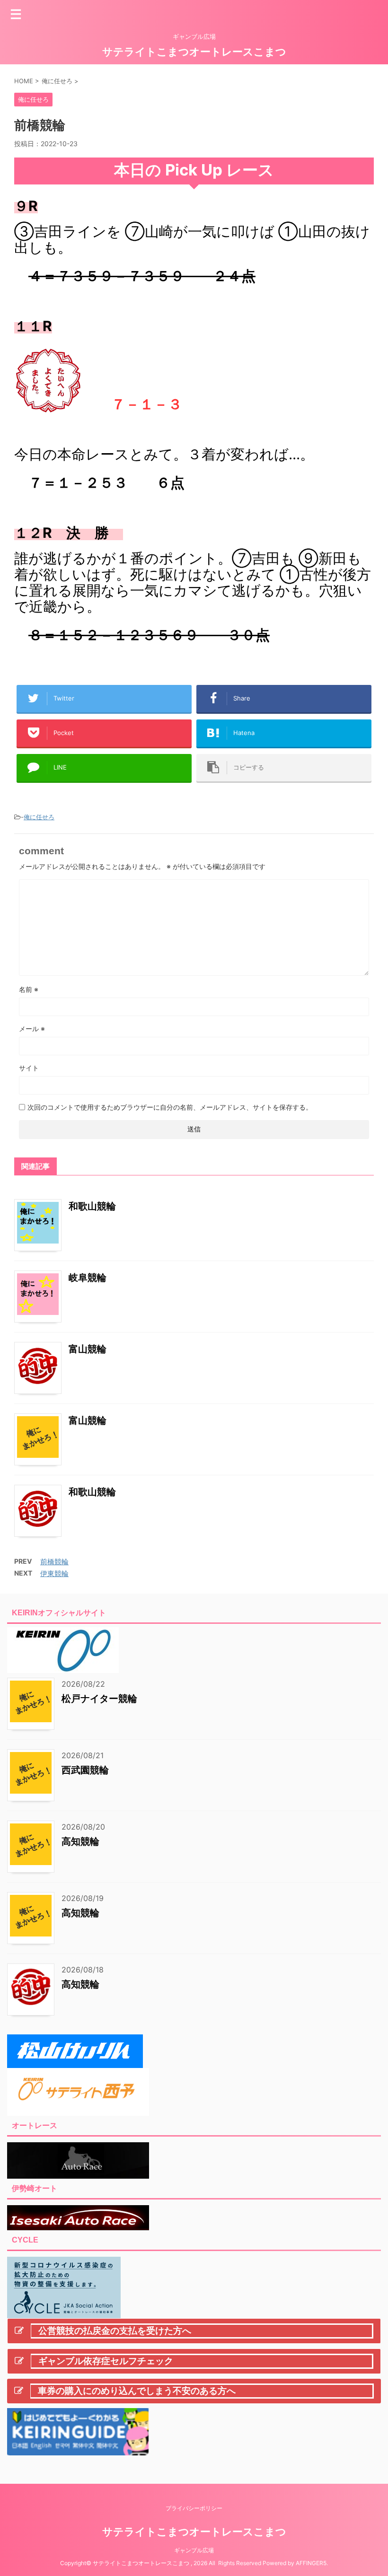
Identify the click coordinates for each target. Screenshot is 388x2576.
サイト (29, 1068)
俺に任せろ (39, 817)
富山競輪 (88, 1349)
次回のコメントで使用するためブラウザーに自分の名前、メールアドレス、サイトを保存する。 (170, 1107)
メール (32, 1029)
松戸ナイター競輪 (99, 1699)
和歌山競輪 (92, 1206)
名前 (29, 989)
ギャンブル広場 (194, 2550)
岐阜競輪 (88, 1278)
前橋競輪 (54, 1562)
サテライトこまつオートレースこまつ (194, 52)
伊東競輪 (54, 1573)
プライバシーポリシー (194, 2508)
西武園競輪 (85, 1770)
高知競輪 (80, 1841)
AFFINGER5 (311, 2563)
